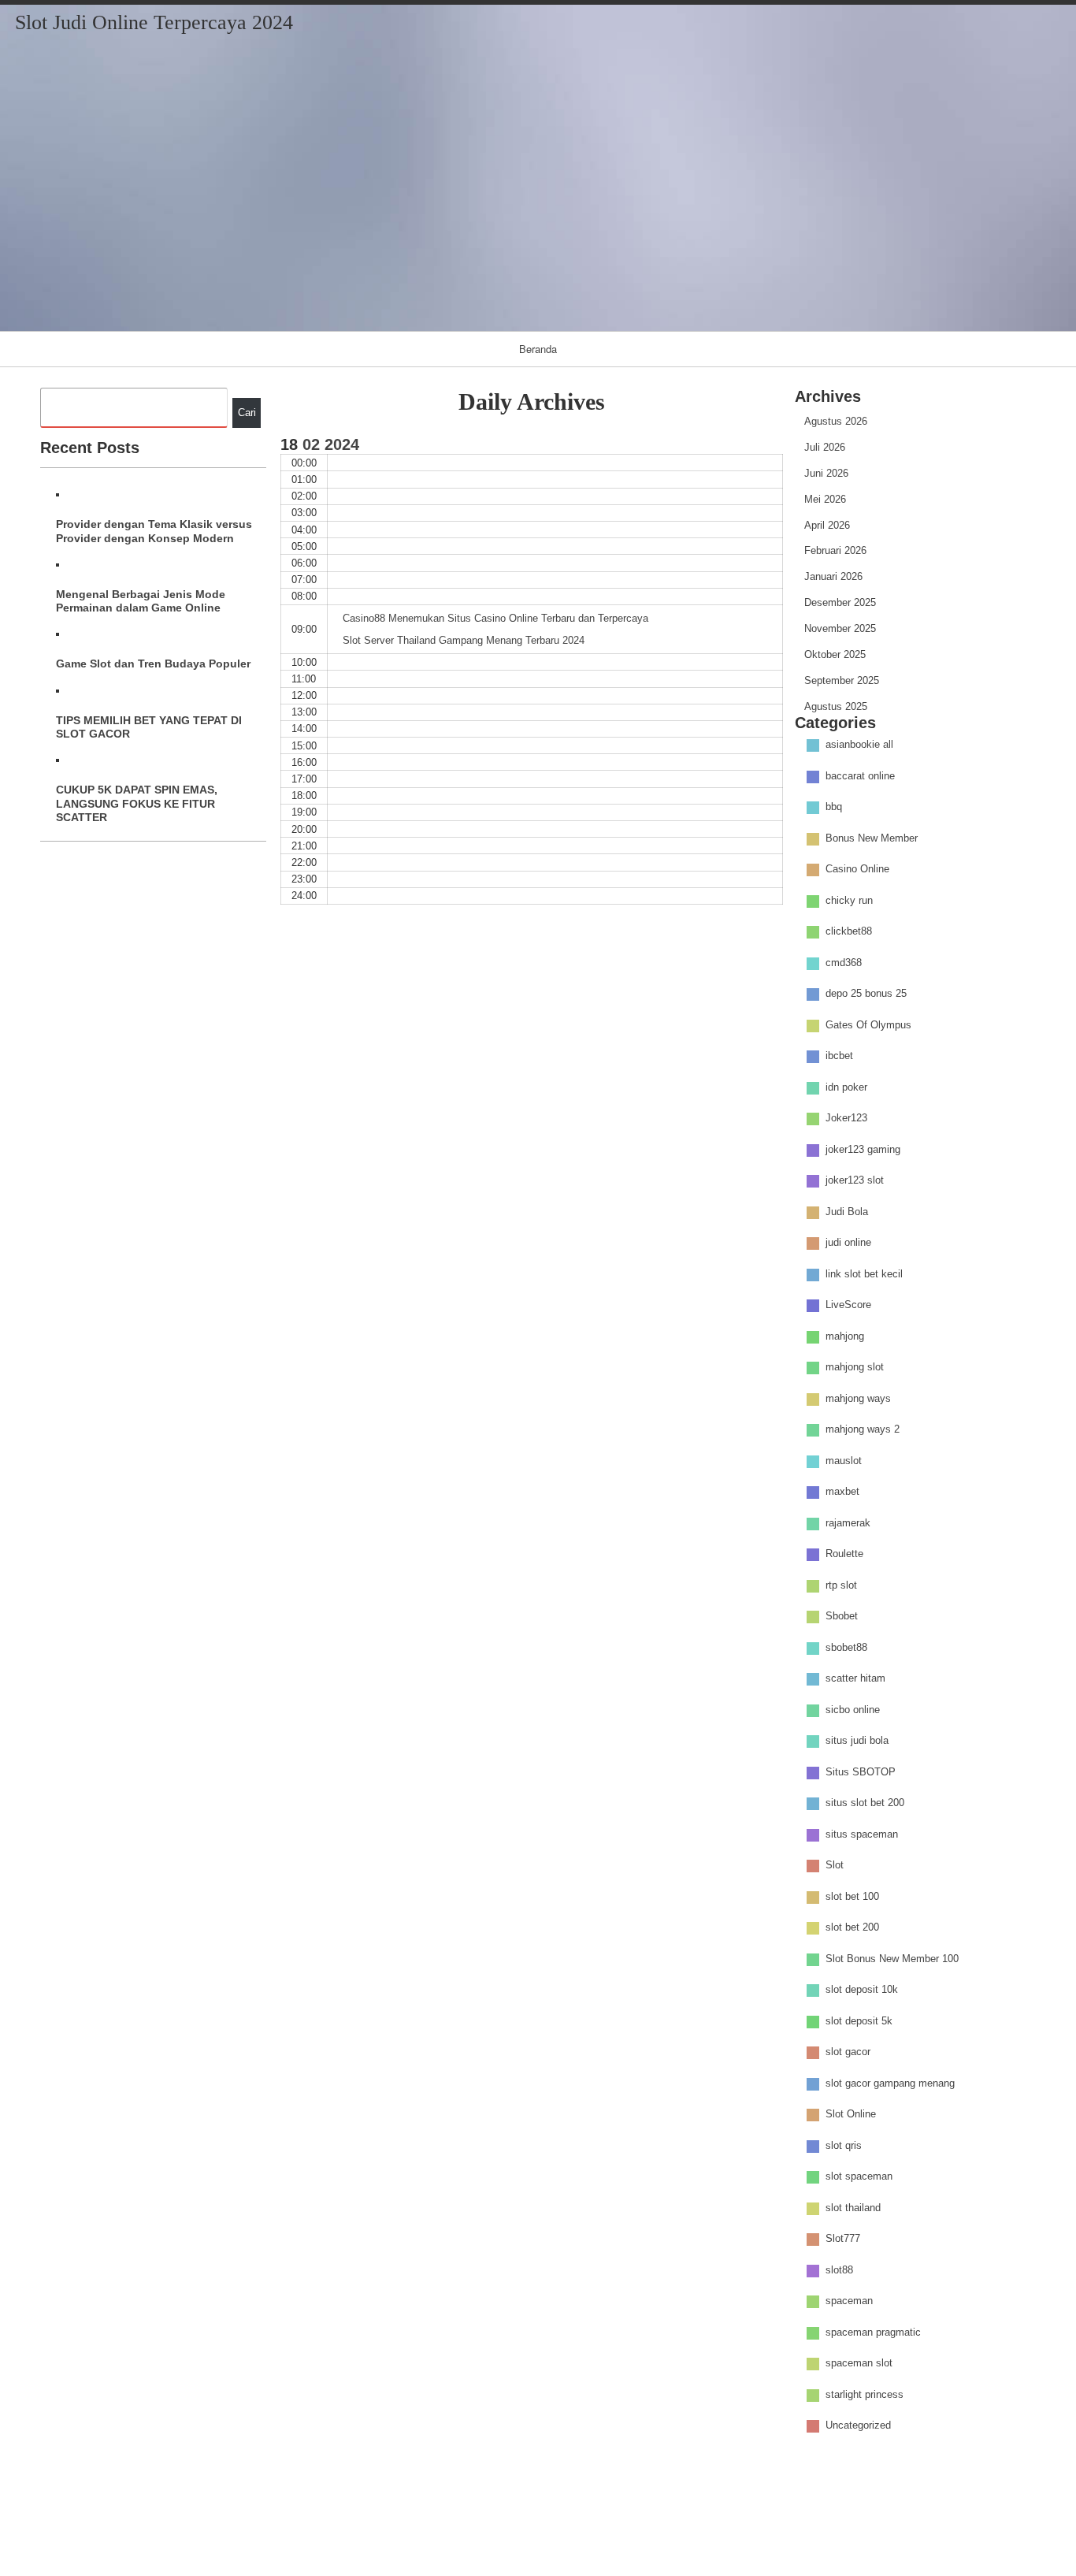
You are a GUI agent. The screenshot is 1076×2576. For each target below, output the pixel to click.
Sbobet (842, 1617)
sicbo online (853, 1710)
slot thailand (853, 2208)
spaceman (849, 2301)
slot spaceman (859, 2177)
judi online (848, 1243)
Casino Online (857, 870)
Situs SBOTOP (861, 1772)
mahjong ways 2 (863, 1430)
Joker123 (846, 1119)
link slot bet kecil (864, 1274)
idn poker (846, 1087)
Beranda (538, 349)
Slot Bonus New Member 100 (892, 1959)
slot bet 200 (852, 1928)
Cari (247, 413)
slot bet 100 (852, 1896)
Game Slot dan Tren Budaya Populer (153, 664)
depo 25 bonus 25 (866, 994)
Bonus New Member (872, 838)
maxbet (842, 1492)
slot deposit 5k (859, 2021)
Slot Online (851, 2115)
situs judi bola (857, 1741)
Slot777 (843, 2239)
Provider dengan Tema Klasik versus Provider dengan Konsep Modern (154, 531)
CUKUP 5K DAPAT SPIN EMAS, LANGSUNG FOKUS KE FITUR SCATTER (137, 803)
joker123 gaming (863, 1149)
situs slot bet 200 (865, 1803)
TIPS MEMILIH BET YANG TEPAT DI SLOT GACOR (149, 727)
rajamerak (848, 1523)
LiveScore (848, 1305)
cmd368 (844, 963)
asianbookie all (859, 745)
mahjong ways (858, 1398)
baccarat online (860, 776)
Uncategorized (858, 2426)
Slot (835, 1866)
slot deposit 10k (862, 1990)
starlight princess (865, 2394)
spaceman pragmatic (873, 2332)
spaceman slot (859, 2364)
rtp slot (841, 1585)
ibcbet (839, 1056)
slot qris (844, 2145)
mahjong (845, 1336)
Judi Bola (847, 1212)
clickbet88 (849, 932)
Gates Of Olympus (868, 1025)
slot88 (839, 2270)
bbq (834, 807)
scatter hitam (855, 1679)
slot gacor (848, 2052)
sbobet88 (846, 1647)
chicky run (849, 900)
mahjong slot (855, 1368)
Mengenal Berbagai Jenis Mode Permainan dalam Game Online (141, 601)
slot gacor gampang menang (890, 2083)
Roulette (844, 1554)
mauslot (844, 1461)
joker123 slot (855, 1181)
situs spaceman (862, 1834)
